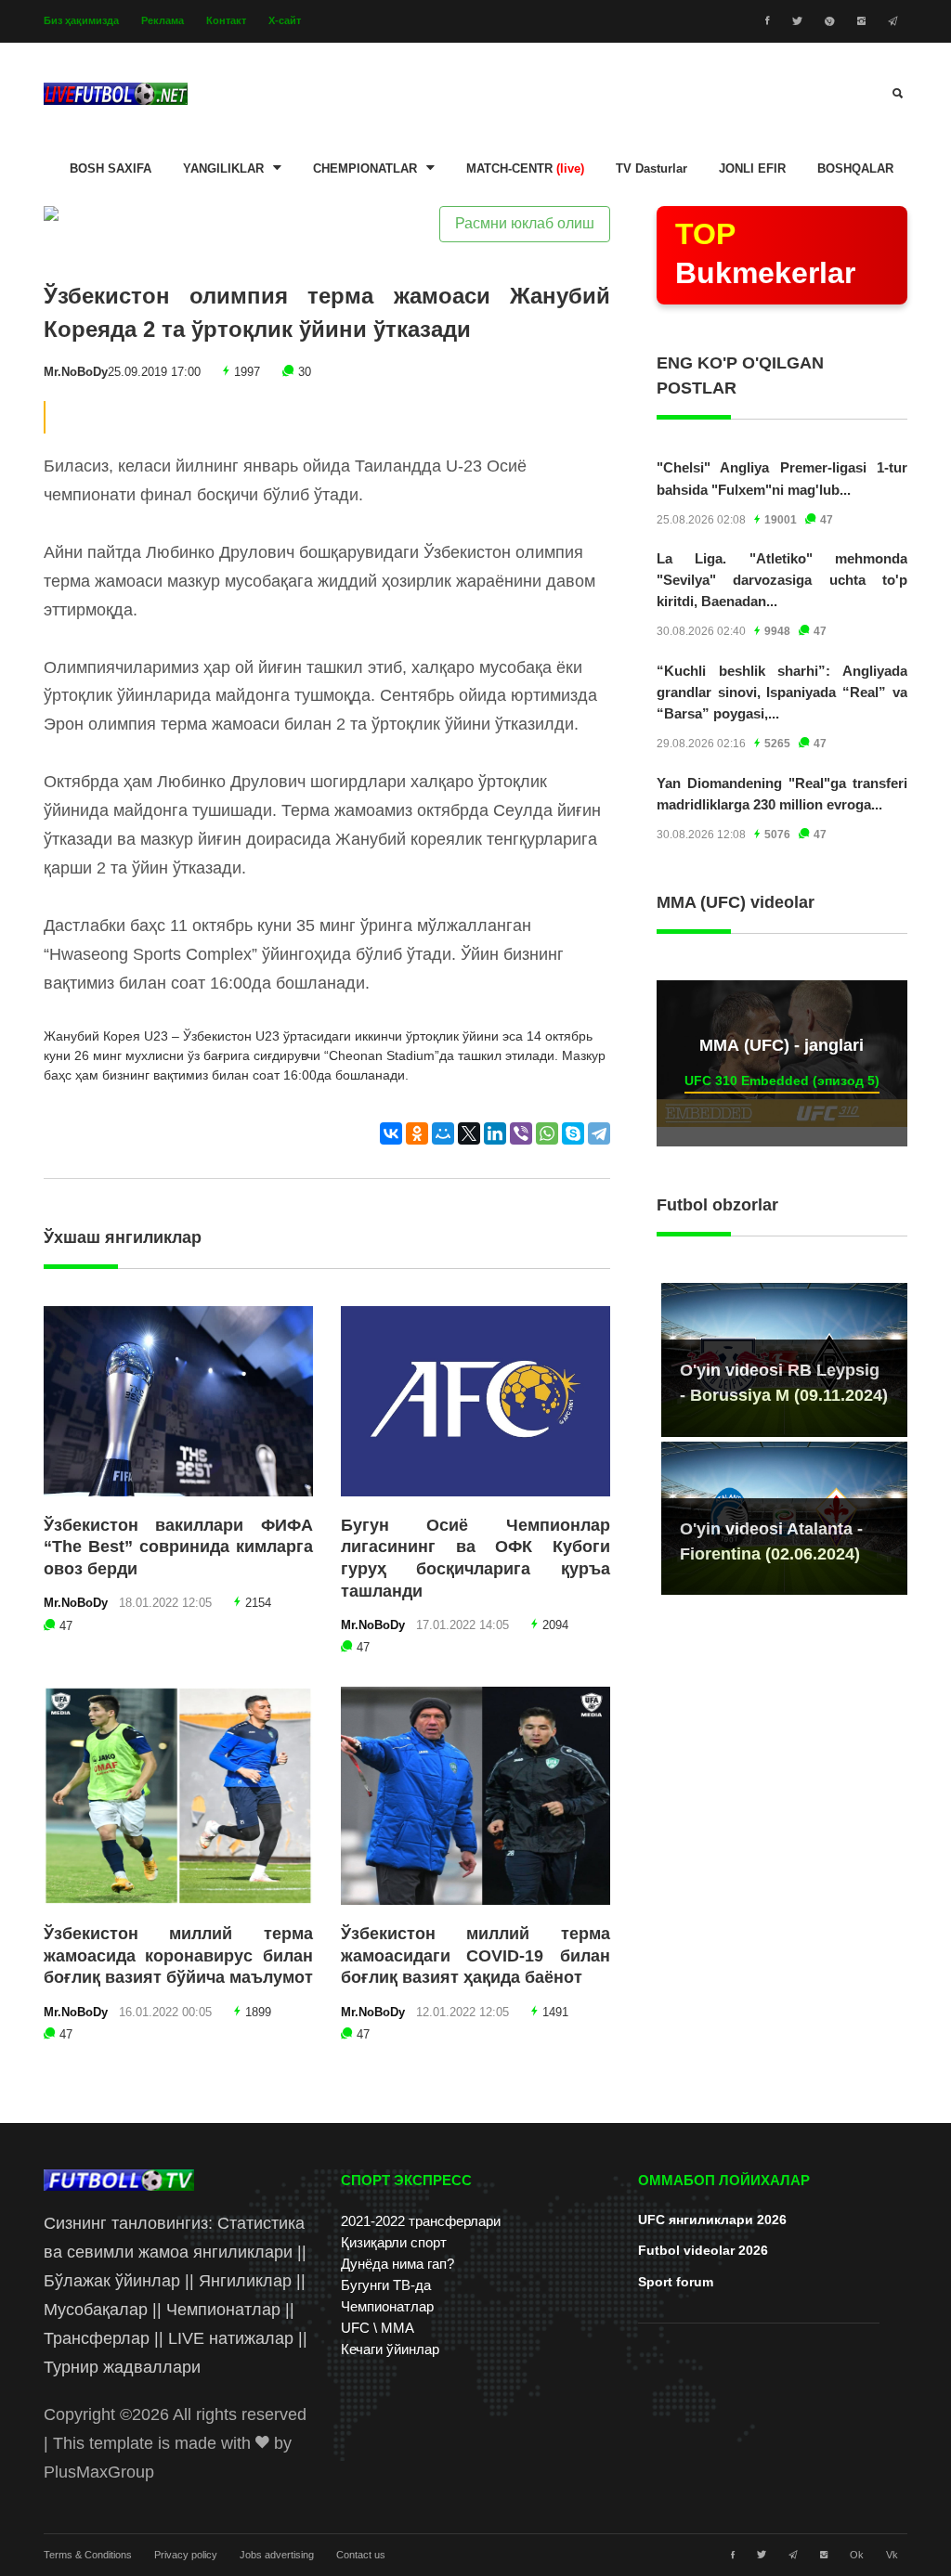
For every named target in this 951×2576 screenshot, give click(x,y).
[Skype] (573, 1133)
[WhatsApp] (547, 1133)
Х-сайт (285, 20)
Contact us (361, 2555)
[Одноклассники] (417, 1133)
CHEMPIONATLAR (365, 169)
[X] (469, 1133)
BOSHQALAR (855, 169)
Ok (857, 2555)
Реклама (163, 20)
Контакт (226, 20)
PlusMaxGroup (99, 2472)
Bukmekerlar (765, 253)
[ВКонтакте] (391, 1133)
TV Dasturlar (651, 169)
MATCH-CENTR (525, 169)
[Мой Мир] (443, 1133)
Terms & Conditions (88, 2555)
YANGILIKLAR (223, 169)
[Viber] (521, 1133)
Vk (892, 2555)
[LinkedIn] (495, 1133)
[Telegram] (599, 1133)
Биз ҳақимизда (81, 20)
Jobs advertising (277, 2555)
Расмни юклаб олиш (525, 223)
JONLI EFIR (752, 169)
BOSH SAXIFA (111, 169)
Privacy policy (186, 2555)
